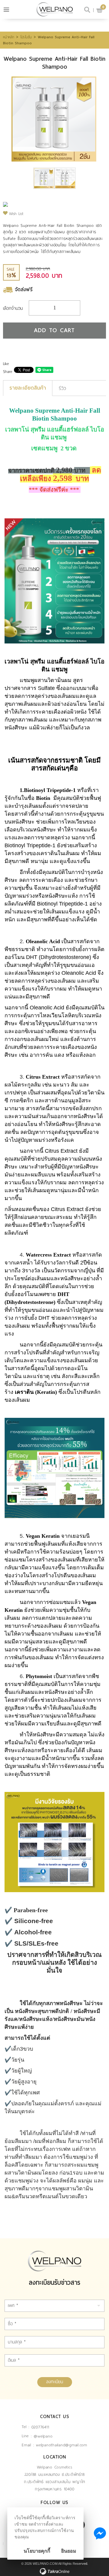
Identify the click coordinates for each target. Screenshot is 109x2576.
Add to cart (54, 330)
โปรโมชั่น (26, 37)
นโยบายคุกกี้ (37, 2551)
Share (8, 372)
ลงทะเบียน (55, 2382)
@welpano (43, 2436)
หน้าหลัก (9, 37)
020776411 (40, 2427)
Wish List (16, 214)
